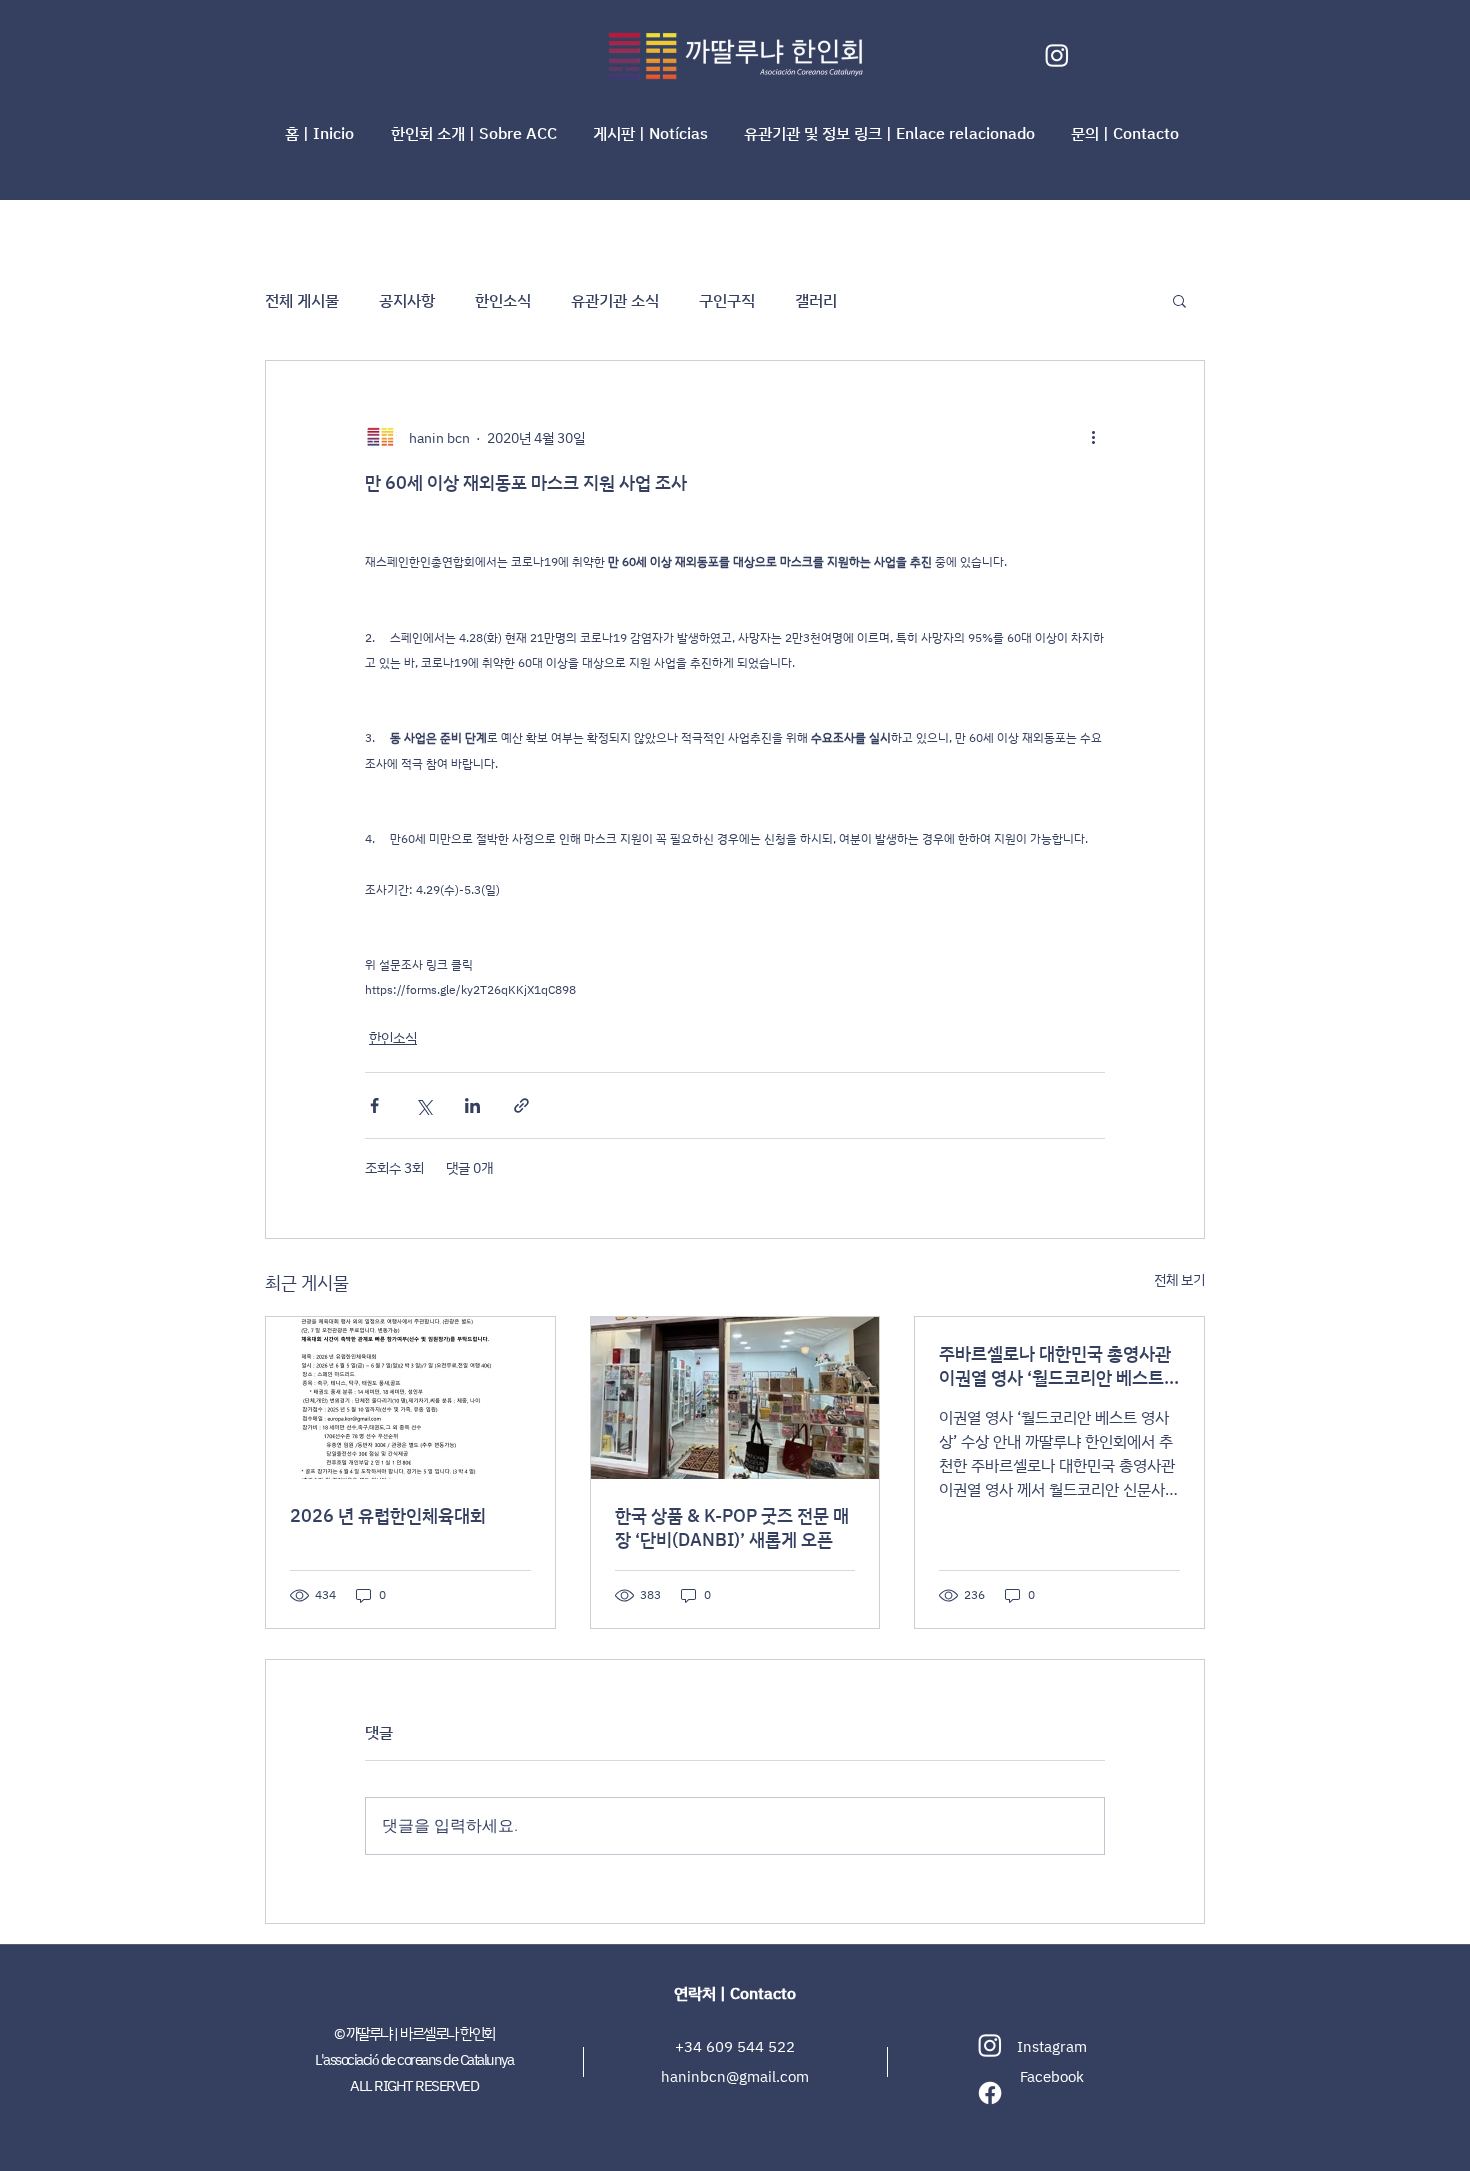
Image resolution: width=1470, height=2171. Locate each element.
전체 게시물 (302, 300)
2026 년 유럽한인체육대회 (388, 1515)
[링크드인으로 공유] (472, 1105)
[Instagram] (1057, 55)
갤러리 (816, 300)
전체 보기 (1179, 1279)
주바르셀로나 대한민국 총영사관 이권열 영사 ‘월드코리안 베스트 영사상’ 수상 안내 (1055, 1365)
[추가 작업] (1093, 437)
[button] (477, 133)
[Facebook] (990, 2093)
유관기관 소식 (615, 300)
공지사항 (407, 300)
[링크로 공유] (521, 1105)
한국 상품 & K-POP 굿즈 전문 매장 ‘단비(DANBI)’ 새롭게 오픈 (732, 1527)
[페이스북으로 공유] (374, 1105)
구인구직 (727, 300)
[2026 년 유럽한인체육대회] (410, 1398)
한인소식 (503, 300)
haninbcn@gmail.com (735, 2076)
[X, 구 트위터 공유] (423, 1105)
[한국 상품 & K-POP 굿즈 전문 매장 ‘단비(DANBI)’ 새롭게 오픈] (735, 1398)
